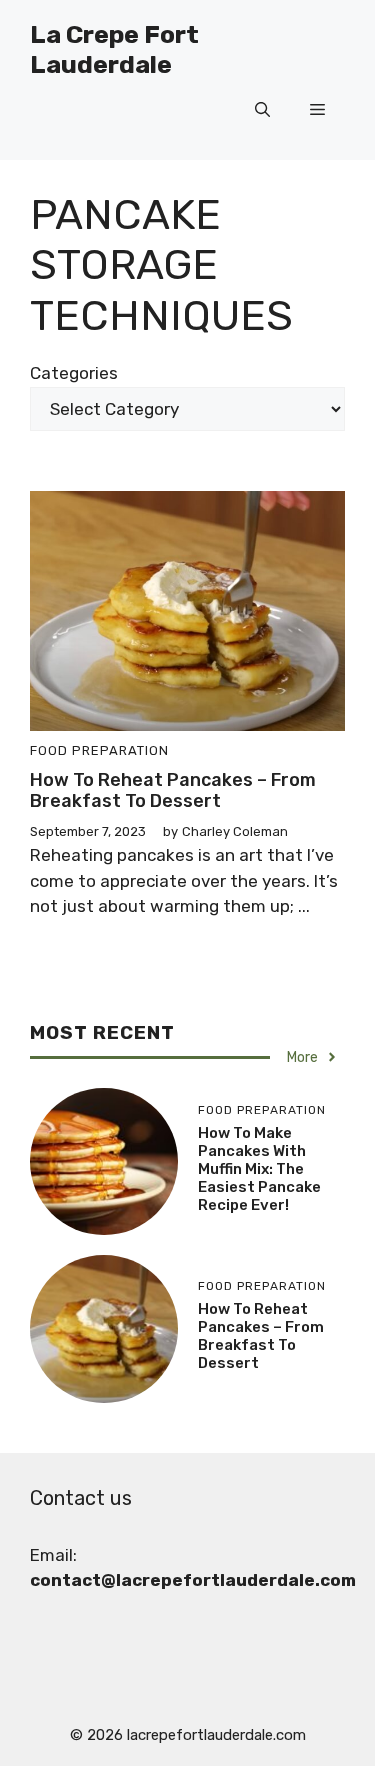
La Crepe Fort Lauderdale (114, 49)
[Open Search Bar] (262, 110)
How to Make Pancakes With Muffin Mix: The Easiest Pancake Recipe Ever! (259, 1169)
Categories (74, 373)
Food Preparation (99, 750)
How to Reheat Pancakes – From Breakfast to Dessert (173, 791)
